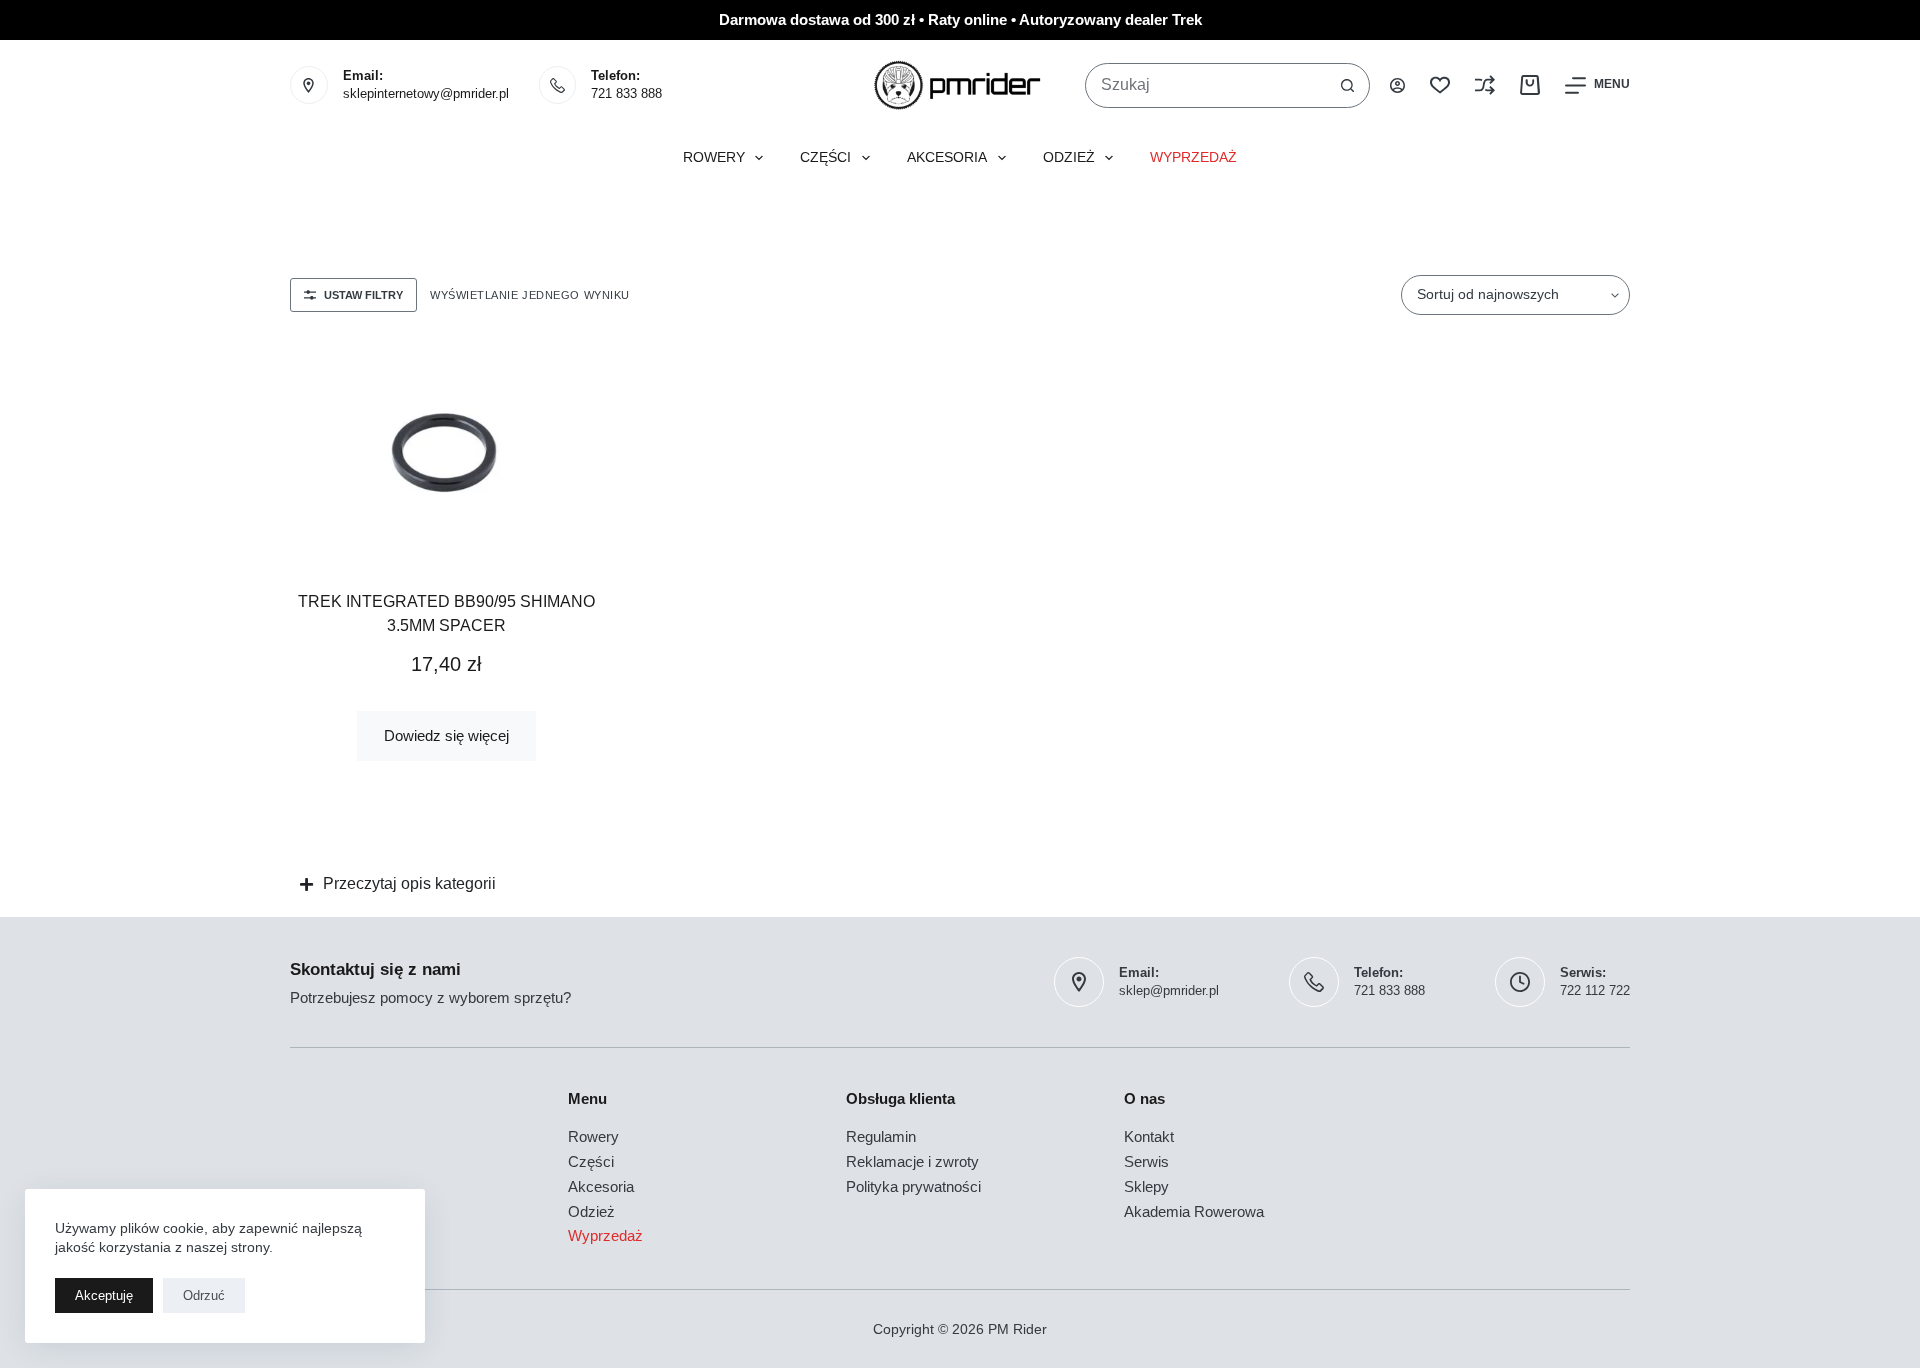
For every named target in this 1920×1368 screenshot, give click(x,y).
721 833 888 (626, 93)
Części (825, 157)
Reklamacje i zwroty (912, 1161)
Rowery (714, 157)
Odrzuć (204, 1295)
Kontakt (1149, 1136)
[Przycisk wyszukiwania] (1347, 85)
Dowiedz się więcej (446, 735)
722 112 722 (1595, 990)
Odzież (1069, 157)
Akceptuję (104, 1295)
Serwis (1146, 1161)
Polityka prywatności (913, 1186)
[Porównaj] (1485, 85)
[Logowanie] (1397, 85)
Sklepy (1146, 1186)
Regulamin (881, 1136)
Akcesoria (947, 157)
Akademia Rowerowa (1194, 1211)
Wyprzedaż (1193, 157)
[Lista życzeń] (1440, 85)
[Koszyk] (1530, 85)
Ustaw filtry (363, 295)
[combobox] (1206, 85)
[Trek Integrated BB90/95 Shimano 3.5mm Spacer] (446, 450)
